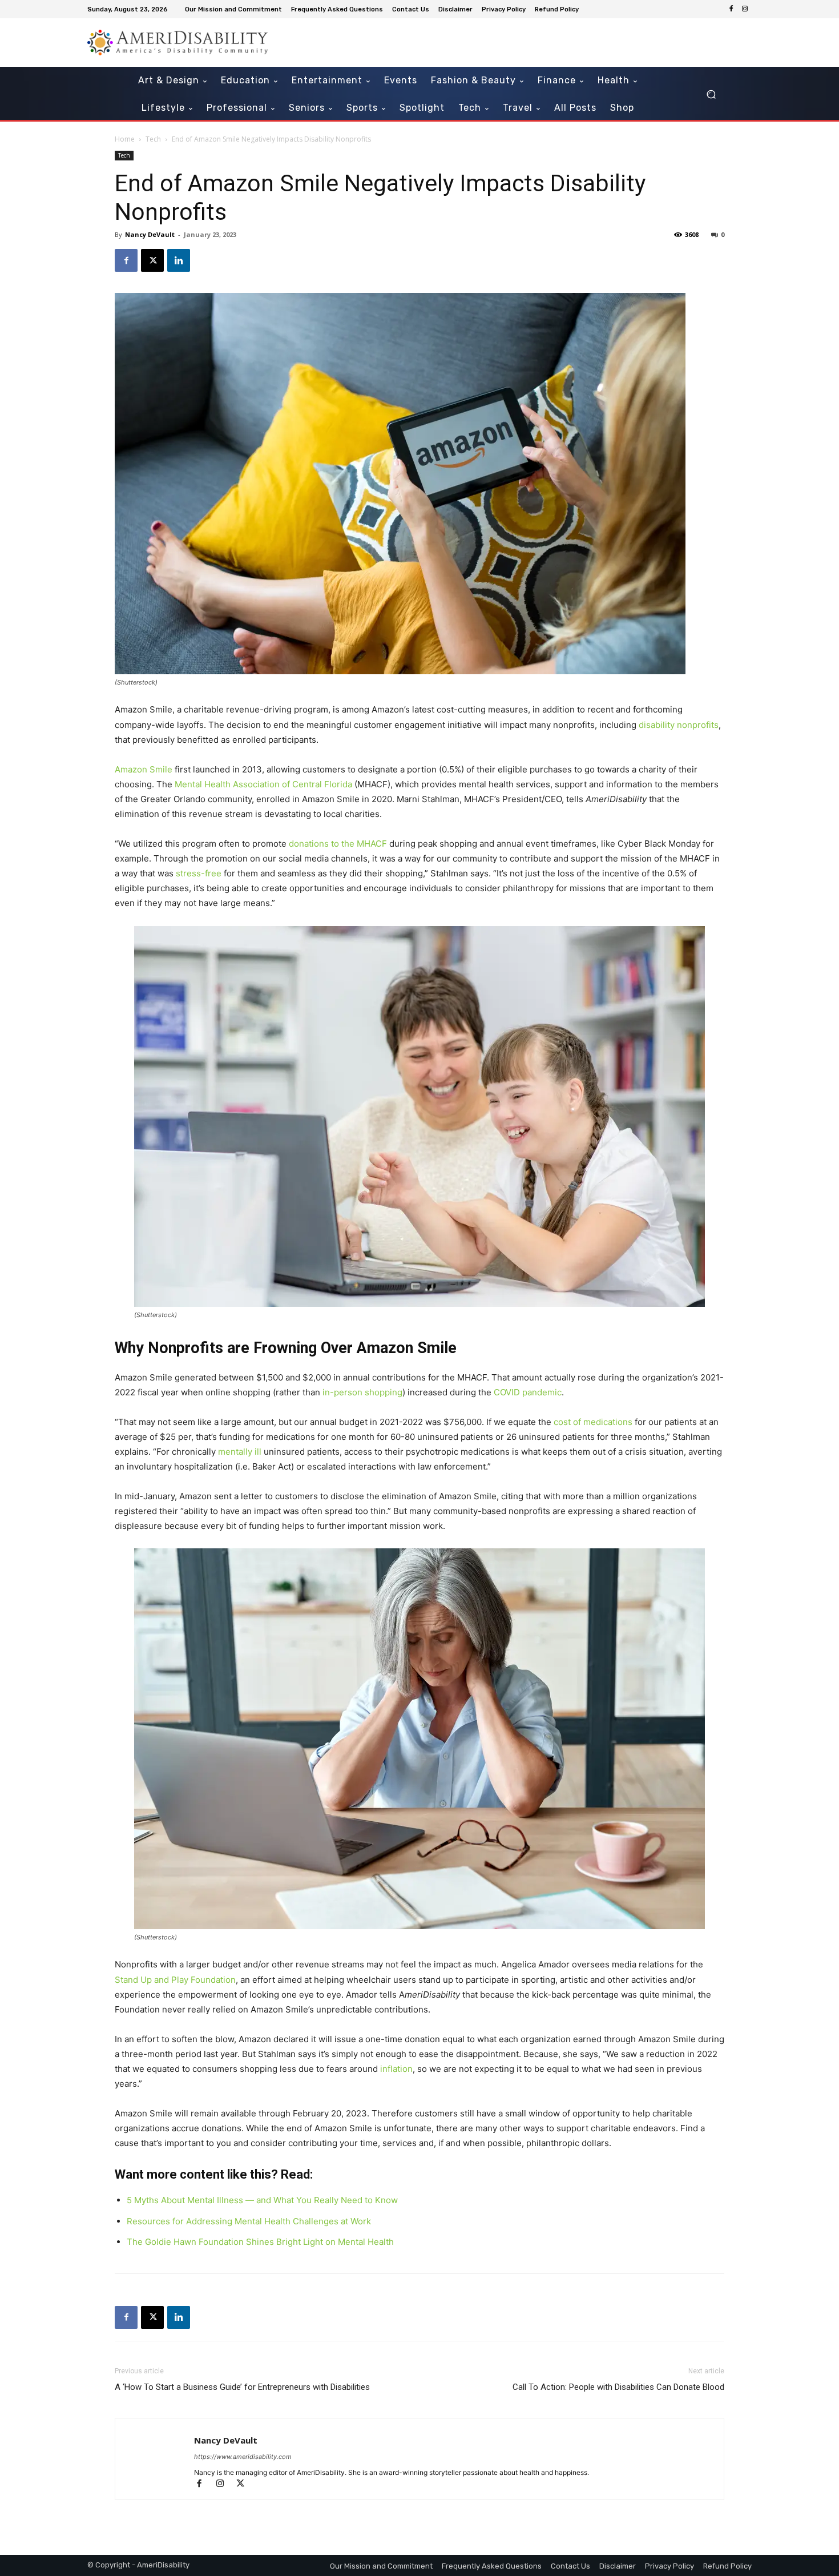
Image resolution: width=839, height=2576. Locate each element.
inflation (396, 2069)
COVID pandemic (528, 1392)
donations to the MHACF (338, 844)
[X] (152, 260)
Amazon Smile (144, 769)
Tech (153, 139)
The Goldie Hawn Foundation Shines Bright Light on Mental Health (260, 2242)
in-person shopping (362, 1392)
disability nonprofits (679, 725)
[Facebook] (731, 9)
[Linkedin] (179, 260)
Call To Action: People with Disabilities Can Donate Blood (618, 2387)
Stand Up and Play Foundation (175, 1980)
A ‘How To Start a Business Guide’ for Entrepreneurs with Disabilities (242, 2387)
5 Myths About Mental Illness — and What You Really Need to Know (262, 2200)
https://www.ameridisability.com (243, 2457)
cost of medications (593, 1422)
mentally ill (240, 1452)
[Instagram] (745, 9)
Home (125, 139)
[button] (711, 94)
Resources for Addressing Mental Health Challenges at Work (249, 2221)
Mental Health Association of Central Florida (263, 784)
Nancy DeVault (150, 234)
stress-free (199, 873)
